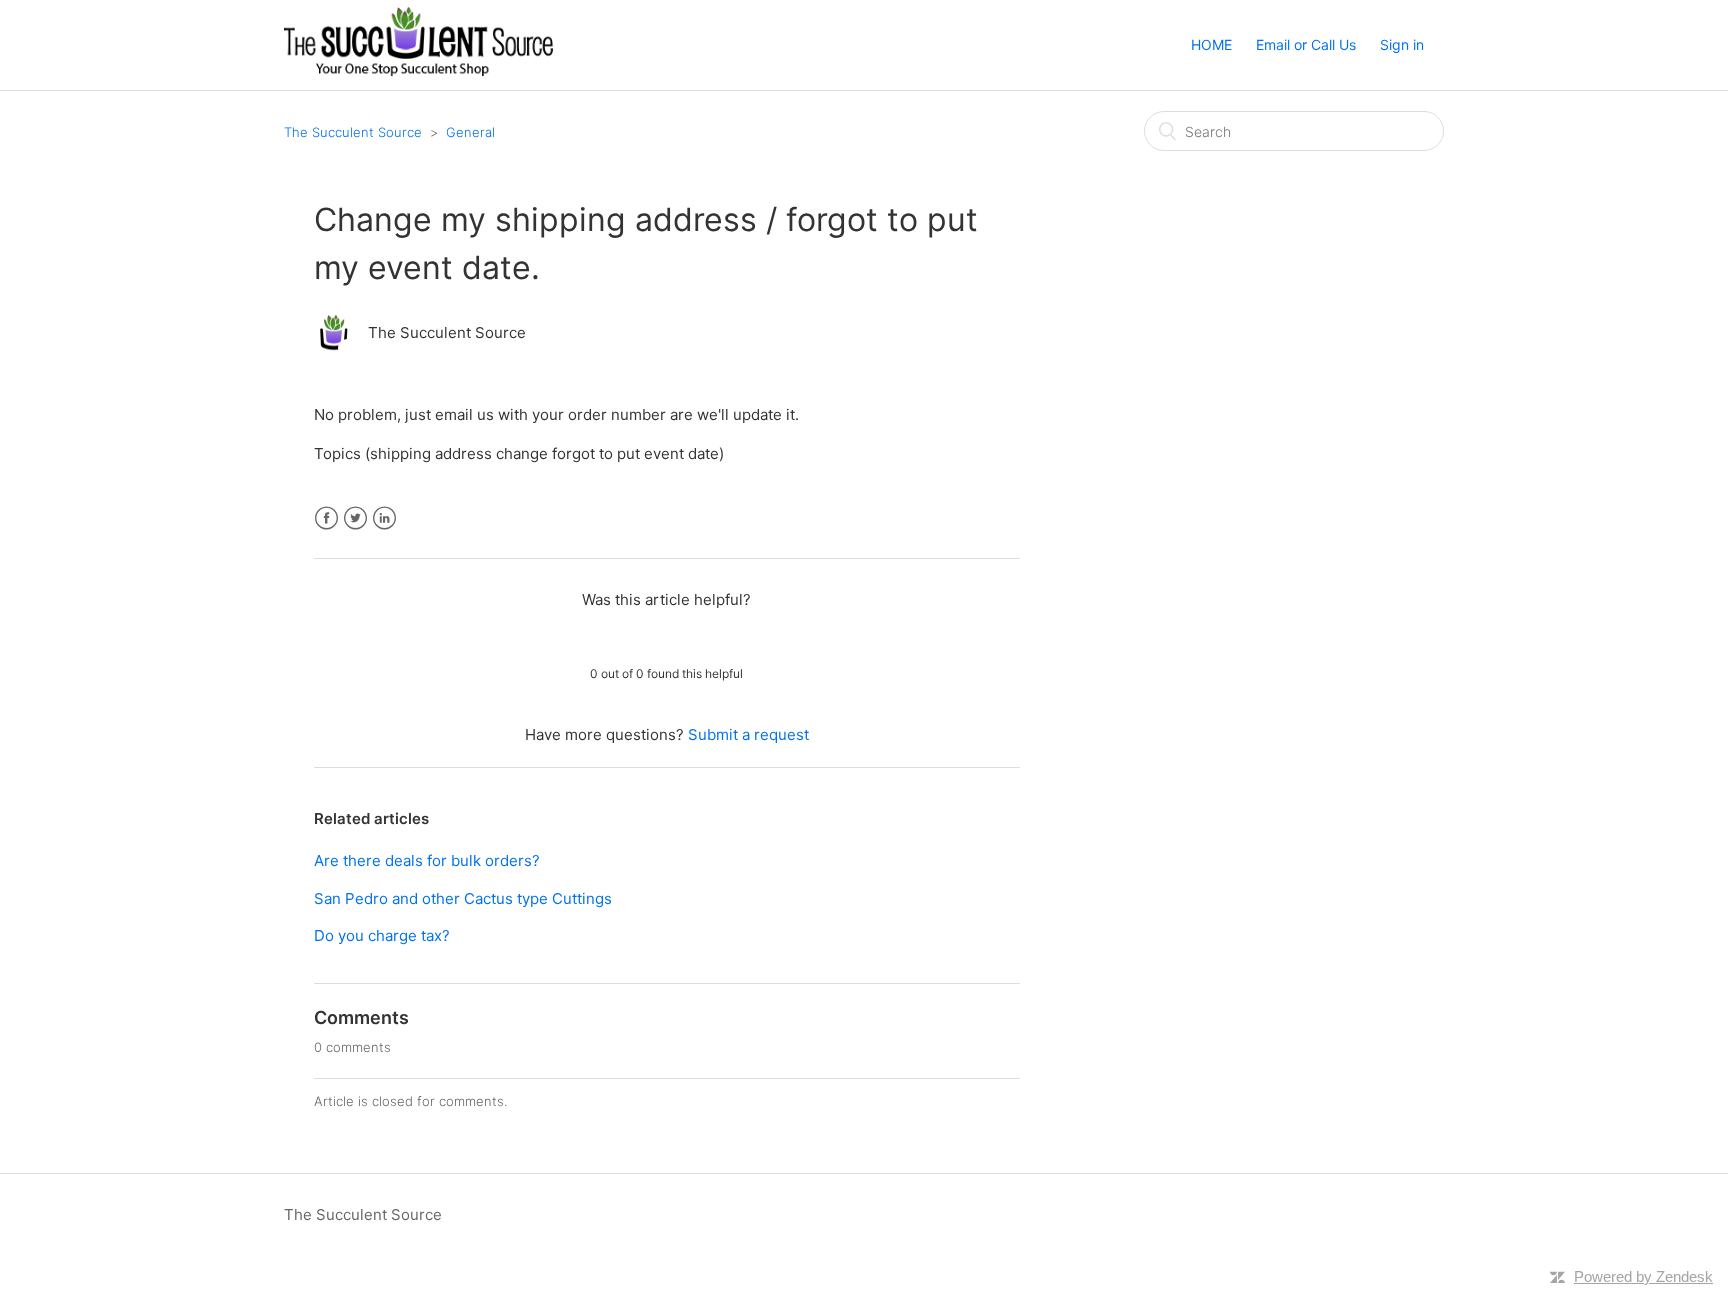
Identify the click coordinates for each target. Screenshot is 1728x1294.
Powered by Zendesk (1643, 1276)
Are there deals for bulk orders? (427, 860)
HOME (1211, 44)
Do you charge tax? (382, 935)
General (470, 132)
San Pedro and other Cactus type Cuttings (463, 898)
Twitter (355, 518)
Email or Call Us (1306, 44)
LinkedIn (384, 518)
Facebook (326, 518)
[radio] (615, 636)
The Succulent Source (353, 132)
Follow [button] (980, 327)
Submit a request (748, 734)
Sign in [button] (1402, 44)
